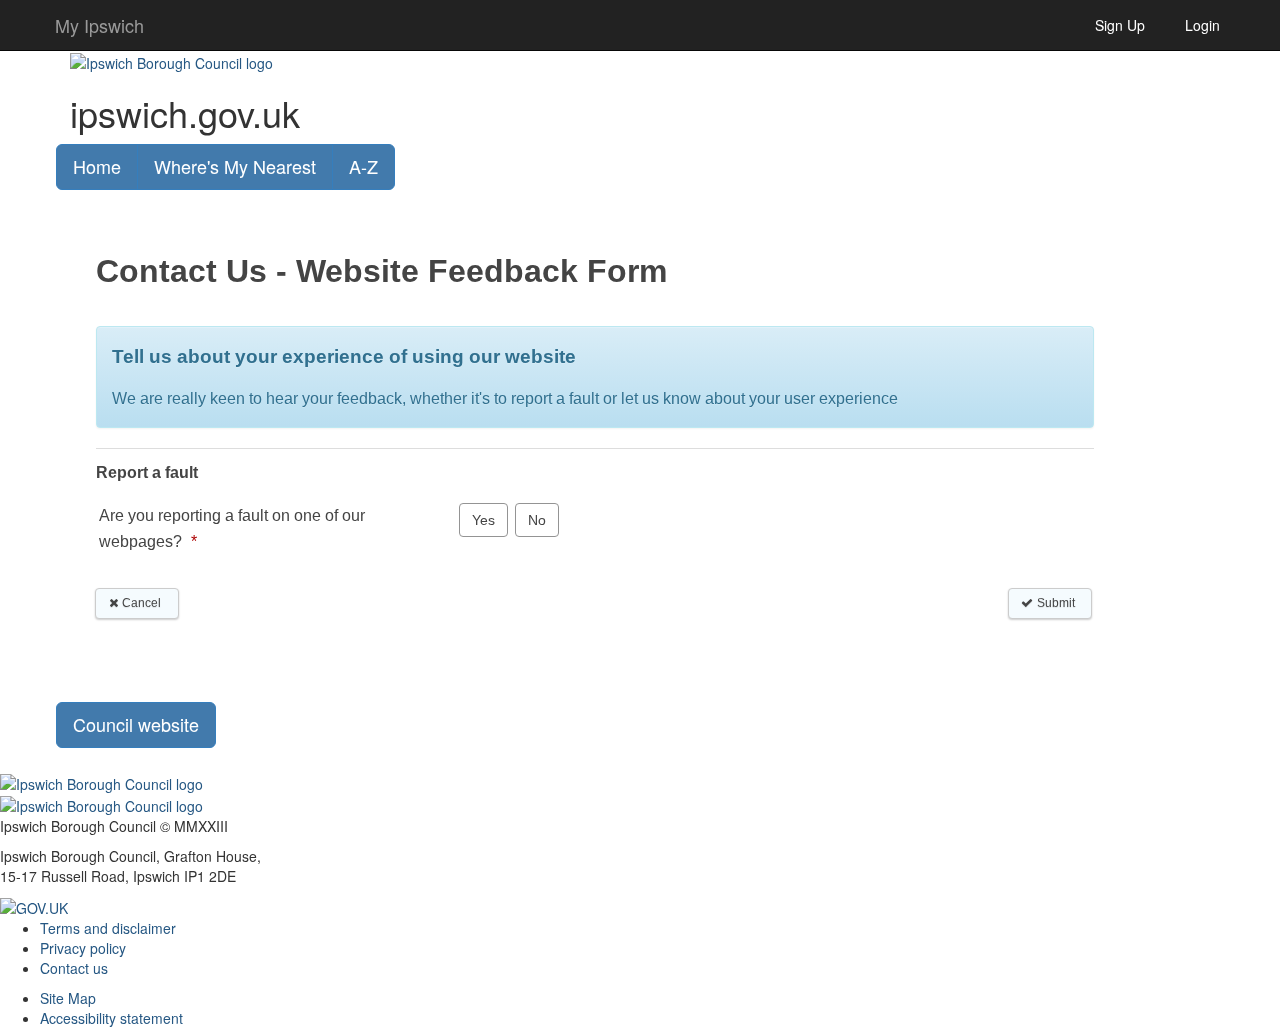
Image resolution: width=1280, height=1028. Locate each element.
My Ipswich (99, 25)
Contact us (74, 968)
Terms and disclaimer (108, 928)
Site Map (68, 998)
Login (1202, 25)
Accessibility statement (111, 1018)
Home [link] (97, 166)
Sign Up (1120, 25)
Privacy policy (83, 948)
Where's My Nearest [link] (235, 166)
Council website (136, 724)
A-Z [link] (363, 166)
